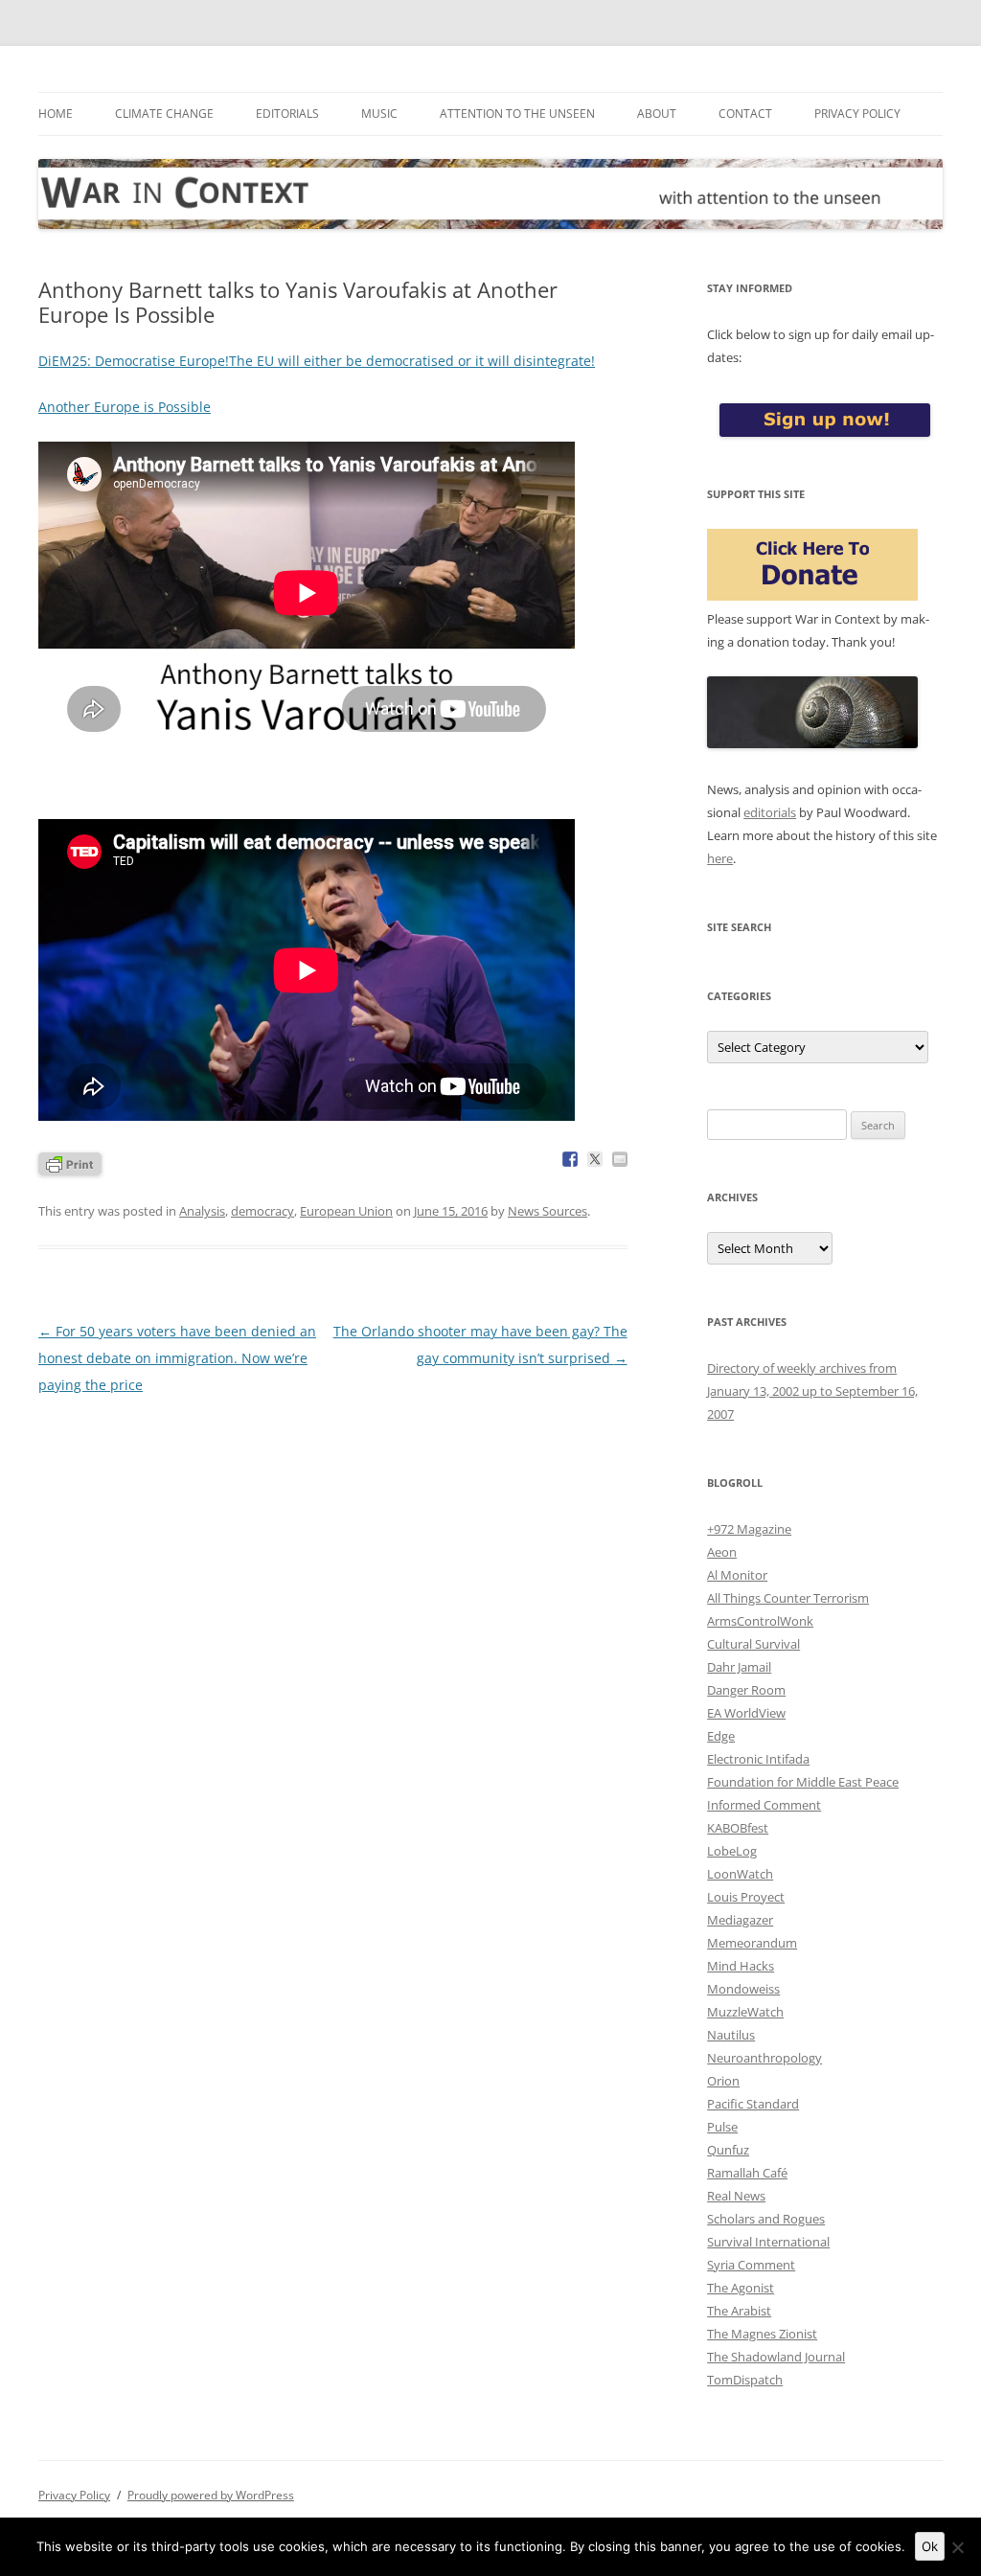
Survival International (768, 2242)
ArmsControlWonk (760, 1621)
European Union (346, 1211)
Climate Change (164, 114)
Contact (745, 114)
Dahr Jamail (739, 1667)
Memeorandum (752, 1943)
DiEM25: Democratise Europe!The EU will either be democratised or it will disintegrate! (317, 361)
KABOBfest (738, 1828)
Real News (736, 2196)
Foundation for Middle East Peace (803, 1782)
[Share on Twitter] (595, 1159)
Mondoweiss (743, 1989)
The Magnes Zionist (762, 2334)
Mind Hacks (741, 1966)
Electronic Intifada (758, 1759)
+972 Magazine (749, 1529)
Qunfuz (728, 2150)
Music (379, 114)
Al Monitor (737, 1575)
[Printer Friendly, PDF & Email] (70, 1162)
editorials (770, 812)
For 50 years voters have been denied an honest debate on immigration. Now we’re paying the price (177, 1358)
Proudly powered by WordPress (211, 2495)
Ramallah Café (747, 2173)
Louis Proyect (746, 1897)
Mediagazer (740, 1920)
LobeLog (732, 1851)
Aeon (722, 1552)
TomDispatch (745, 2380)
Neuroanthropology (764, 2058)
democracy (262, 1211)
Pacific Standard (753, 2104)
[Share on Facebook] (570, 1159)
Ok (930, 2546)
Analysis (202, 1211)
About (657, 114)
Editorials (287, 114)
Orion (723, 2081)
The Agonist (741, 2288)
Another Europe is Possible (125, 407)
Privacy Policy (857, 114)
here (720, 858)
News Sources (548, 1211)
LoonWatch (740, 1874)
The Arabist (739, 2311)
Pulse (722, 2127)
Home (56, 114)
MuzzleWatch (745, 2012)
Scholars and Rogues (766, 2219)
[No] (957, 2547)
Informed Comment (764, 1805)
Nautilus (731, 2035)
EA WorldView (746, 1713)
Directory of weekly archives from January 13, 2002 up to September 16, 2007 (812, 1391)
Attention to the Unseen (517, 114)
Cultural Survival (753, 1644)
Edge (721, 1736)
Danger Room (746, 1690)
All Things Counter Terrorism (788, 1598)
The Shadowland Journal (776, 2357)
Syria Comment (751, 2265)
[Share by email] (620, 1159)
